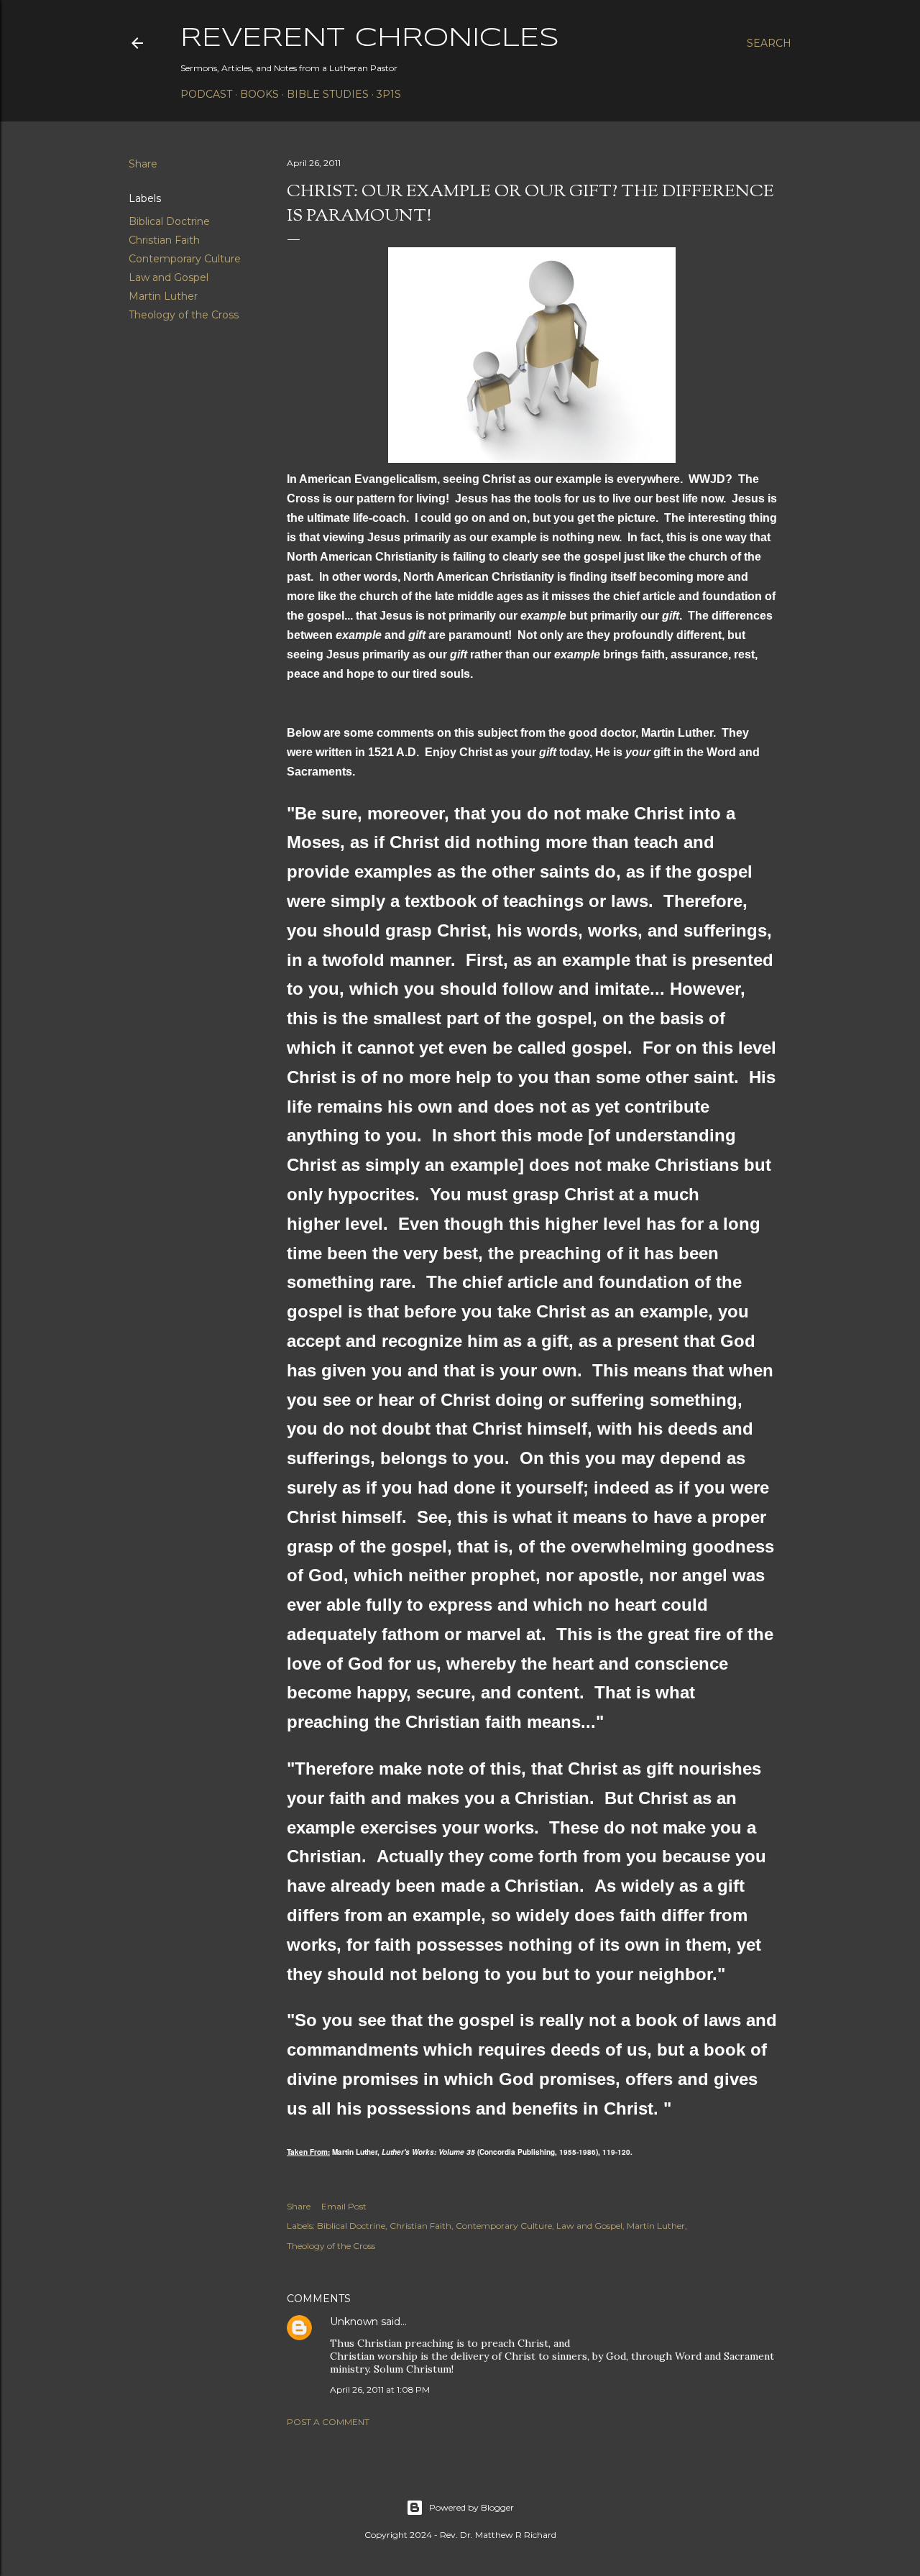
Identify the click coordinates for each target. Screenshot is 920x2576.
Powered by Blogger (471, 2507)
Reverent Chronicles (370, 39)
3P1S (389, 94)
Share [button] (143, 164)
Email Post (344, 2206)
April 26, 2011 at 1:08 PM (380, 2389)
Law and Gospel (169, 277)
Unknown (354, 2322)
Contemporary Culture (185, 259)
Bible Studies (328, 94)
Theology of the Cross (184, 315)
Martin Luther (163, 296)
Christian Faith (164, 240)
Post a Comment (328, 2422)
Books (259, 94)
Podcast (206, 94)
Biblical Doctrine (169, 221)
